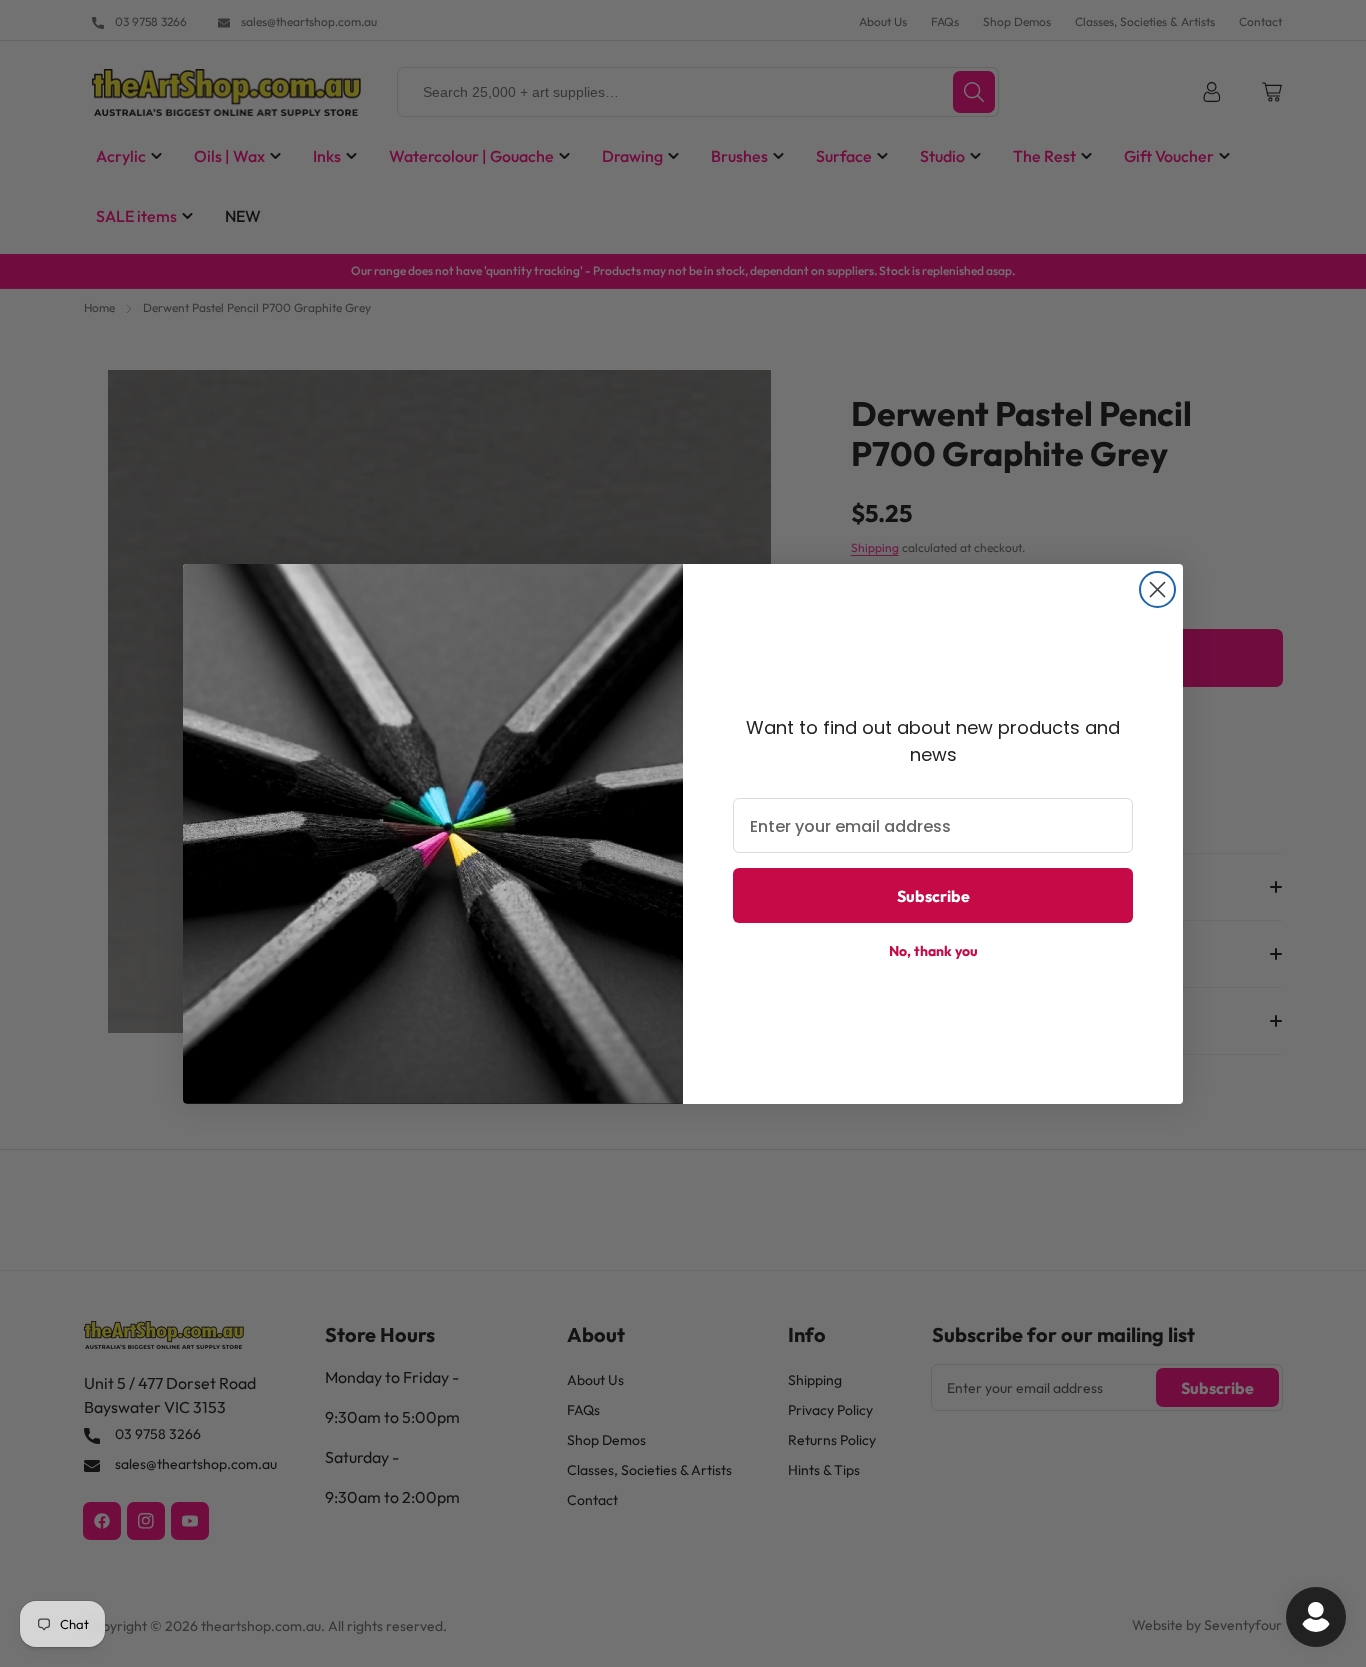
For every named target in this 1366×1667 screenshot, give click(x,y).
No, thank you (933, 951)
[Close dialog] (1157, 589)
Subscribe (933, 896)
